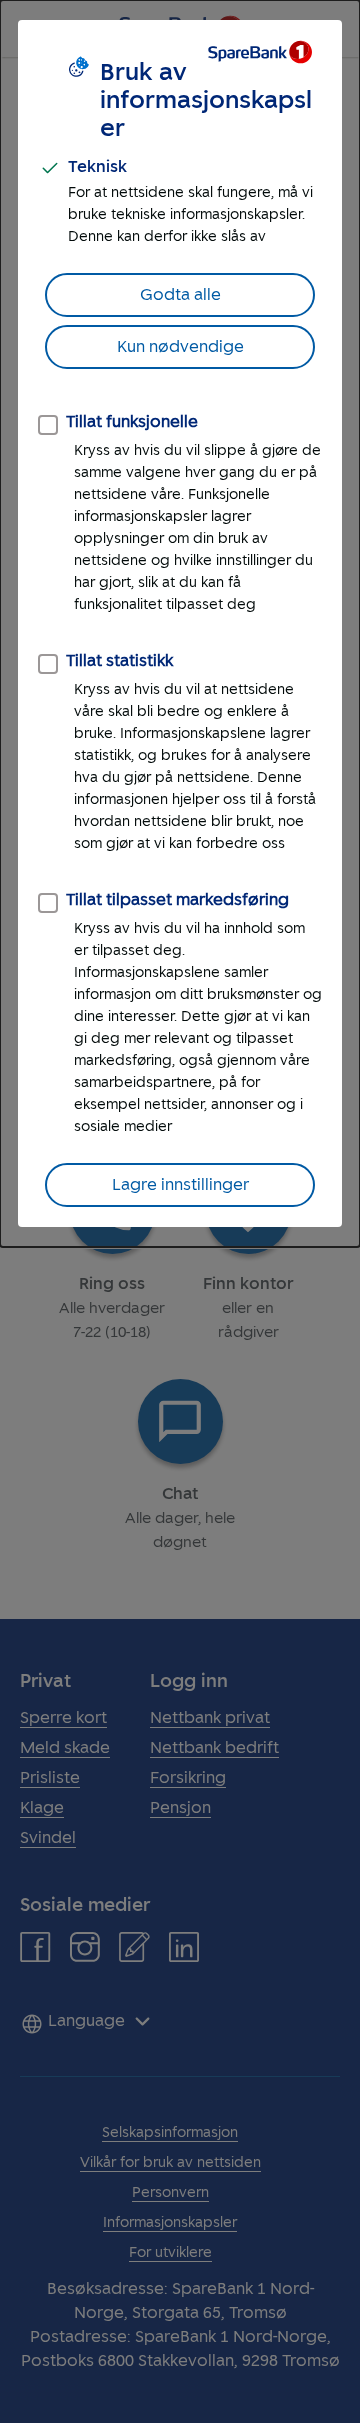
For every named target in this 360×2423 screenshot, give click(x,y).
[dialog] (180, 623)
